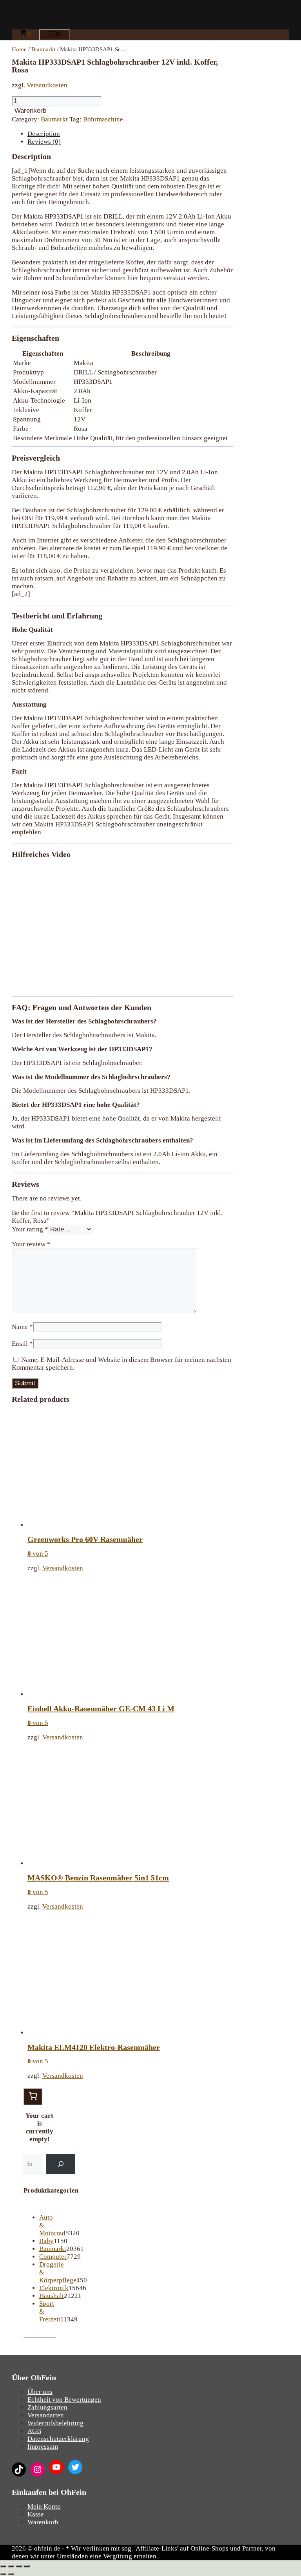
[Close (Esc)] (3, 2566)
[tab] (131, 134)
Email (22, 1344)
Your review (31, 1244)
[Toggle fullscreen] (19, 2566)
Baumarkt (43, 49)
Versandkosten (47, 85)
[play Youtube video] (123, 927)
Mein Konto (44, 2506)
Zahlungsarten (47, 2407)
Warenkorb (30, 111)
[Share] (11, 2566)
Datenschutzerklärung (58, 2439)
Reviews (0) (44, 142)
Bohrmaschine (103, 119)
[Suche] (61, 2164)
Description (44, 134)
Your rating (30, 1229)
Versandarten (46, 2415)
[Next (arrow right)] (11, 2574)
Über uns (40, 2392)
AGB (34, 2431)
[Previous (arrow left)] (3, 2574)
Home (19, 49)
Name (22, 1327)
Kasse (36, 2514)
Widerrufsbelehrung (55, 2423)
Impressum (43, 2447)
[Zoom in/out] (27, 2566)
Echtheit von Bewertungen (64, 2400)
